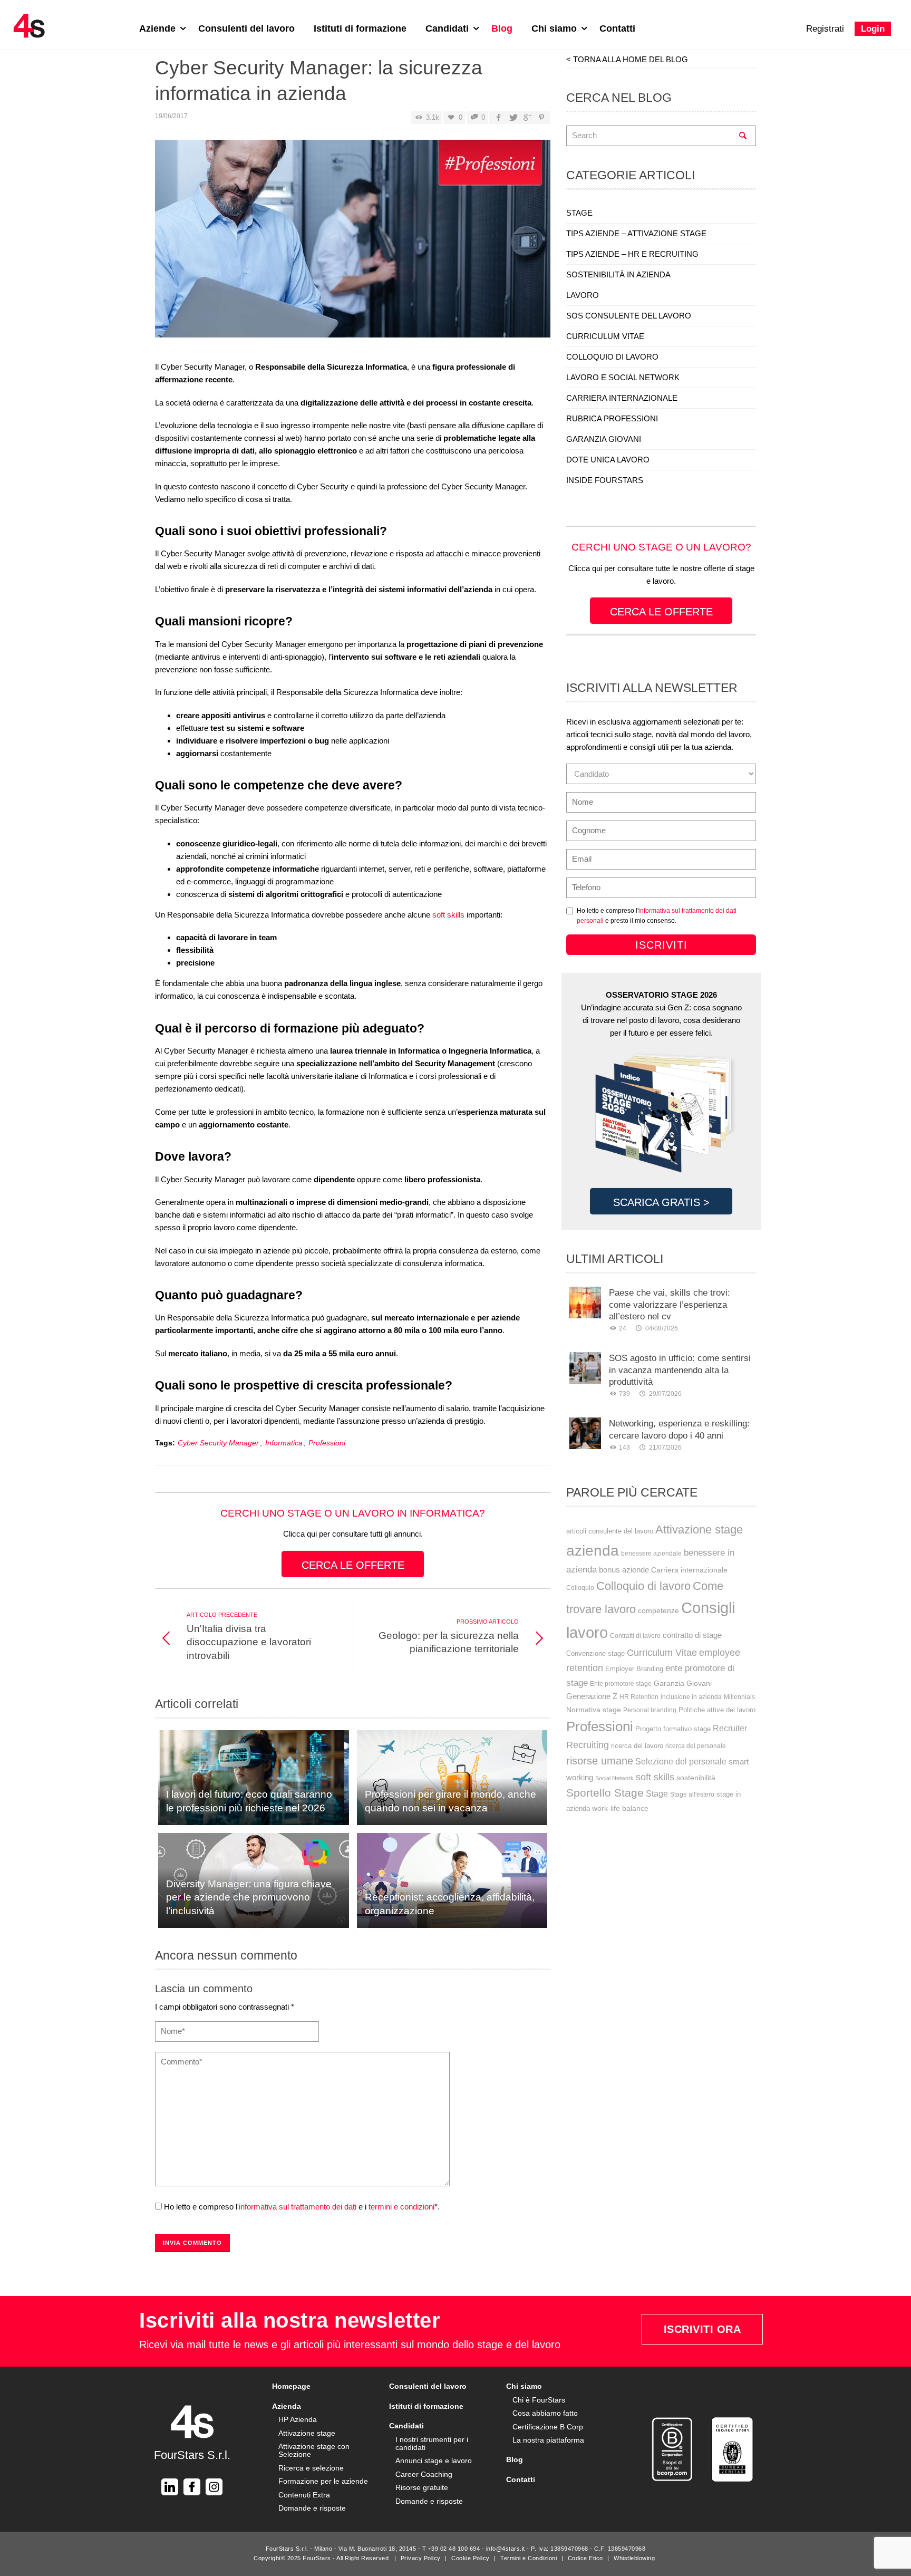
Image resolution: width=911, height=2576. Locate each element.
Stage (657, 1794)
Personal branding (650, 1710)
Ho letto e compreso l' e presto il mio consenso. (657, 916)
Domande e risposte (312, 2508)
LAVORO (583, 295)
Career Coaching (424, 2474)
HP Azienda (298, 2419)
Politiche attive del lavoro (717, 1710)
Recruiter (730, 1728)
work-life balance (620, 1808)
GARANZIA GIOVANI (604, 439)
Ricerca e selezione (311, 2468)
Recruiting (588, 1745)
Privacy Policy (421, 2558)
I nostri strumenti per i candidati (432, 2443)
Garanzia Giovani (683, 1683)
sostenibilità (696, 1778)
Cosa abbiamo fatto (545, 2413)
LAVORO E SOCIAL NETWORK (623, 377)
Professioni (327, 1443)
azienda (593, 1550)
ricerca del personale (696, 1746)
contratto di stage (692, 1635)
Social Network (614, 1778)
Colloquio (580, 1588)
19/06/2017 (171, 116)
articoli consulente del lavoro (610, 1531)
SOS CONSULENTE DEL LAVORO (629, 316)
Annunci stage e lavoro (434, 2461)
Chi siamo (555, 28)
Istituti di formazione (360, 28)
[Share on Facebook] (498, 118)
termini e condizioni (401, 2207)
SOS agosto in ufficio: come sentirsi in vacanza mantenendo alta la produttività (680, 1370)
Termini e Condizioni (529, 2558)
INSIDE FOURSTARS (605, 480)
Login (873, 29)
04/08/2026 (661, 1328)
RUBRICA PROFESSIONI (612, 418)
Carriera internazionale (689, 1570)
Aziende (159, 28)
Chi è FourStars (539, 2400)
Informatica (284, 1443)
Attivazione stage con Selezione (314, 2450)
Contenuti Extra (304, 2495)
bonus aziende (624, 1570)
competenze (658, 1610)
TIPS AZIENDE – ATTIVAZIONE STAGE (636, 233)
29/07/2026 (665, 1394)
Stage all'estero (692, 1794)
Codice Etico (585, 2558)
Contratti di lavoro (635, 1636)
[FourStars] (29, 26)
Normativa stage (594, 1710)
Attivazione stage (699, 1530)
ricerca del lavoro (637, 1746)
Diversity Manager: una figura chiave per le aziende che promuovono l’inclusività (249, 1897)
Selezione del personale (681, 1761)
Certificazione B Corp (548, 2427)
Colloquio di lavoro (643, 1586)
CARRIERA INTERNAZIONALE (622, 398)
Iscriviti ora (702, 2329)
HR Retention (639, 1697)
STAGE (579, 213)
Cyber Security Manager (218, 1443)
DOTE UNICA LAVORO (608, 460)
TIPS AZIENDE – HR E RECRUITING (632, 254)
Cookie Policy (471, 2558)
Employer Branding (634, 1669)
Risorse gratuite (422, 2487)
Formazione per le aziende (323, 2481)
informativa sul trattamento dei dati (298, 2207)
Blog (502, 28)
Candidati (448, 28)
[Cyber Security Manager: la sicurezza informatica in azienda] (353, 242)
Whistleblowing (634, 2558)
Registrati (825, 29)
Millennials (739, 1697)
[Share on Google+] (527, 118)
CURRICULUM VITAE (605, 336)
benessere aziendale (651, 1554)
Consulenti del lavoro (246, 28)
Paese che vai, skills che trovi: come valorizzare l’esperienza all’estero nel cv (670, 1304)
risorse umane (600, 1761)
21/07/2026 (665, 1448)
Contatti (617, 28)
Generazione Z (592, 1696)
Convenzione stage (595, 1653)
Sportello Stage (605, 1793)
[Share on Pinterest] (541, 118)
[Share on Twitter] (512, 118)
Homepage (291, 2386)
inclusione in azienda (691, 1697)
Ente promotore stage (621, 1684)
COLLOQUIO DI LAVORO (612, 357)
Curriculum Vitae (662, 1653)
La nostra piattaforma (548, 2440)
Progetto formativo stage (673, 1729)
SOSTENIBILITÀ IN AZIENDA (618, 274)
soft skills (448, 915)
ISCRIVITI (661, 945)
